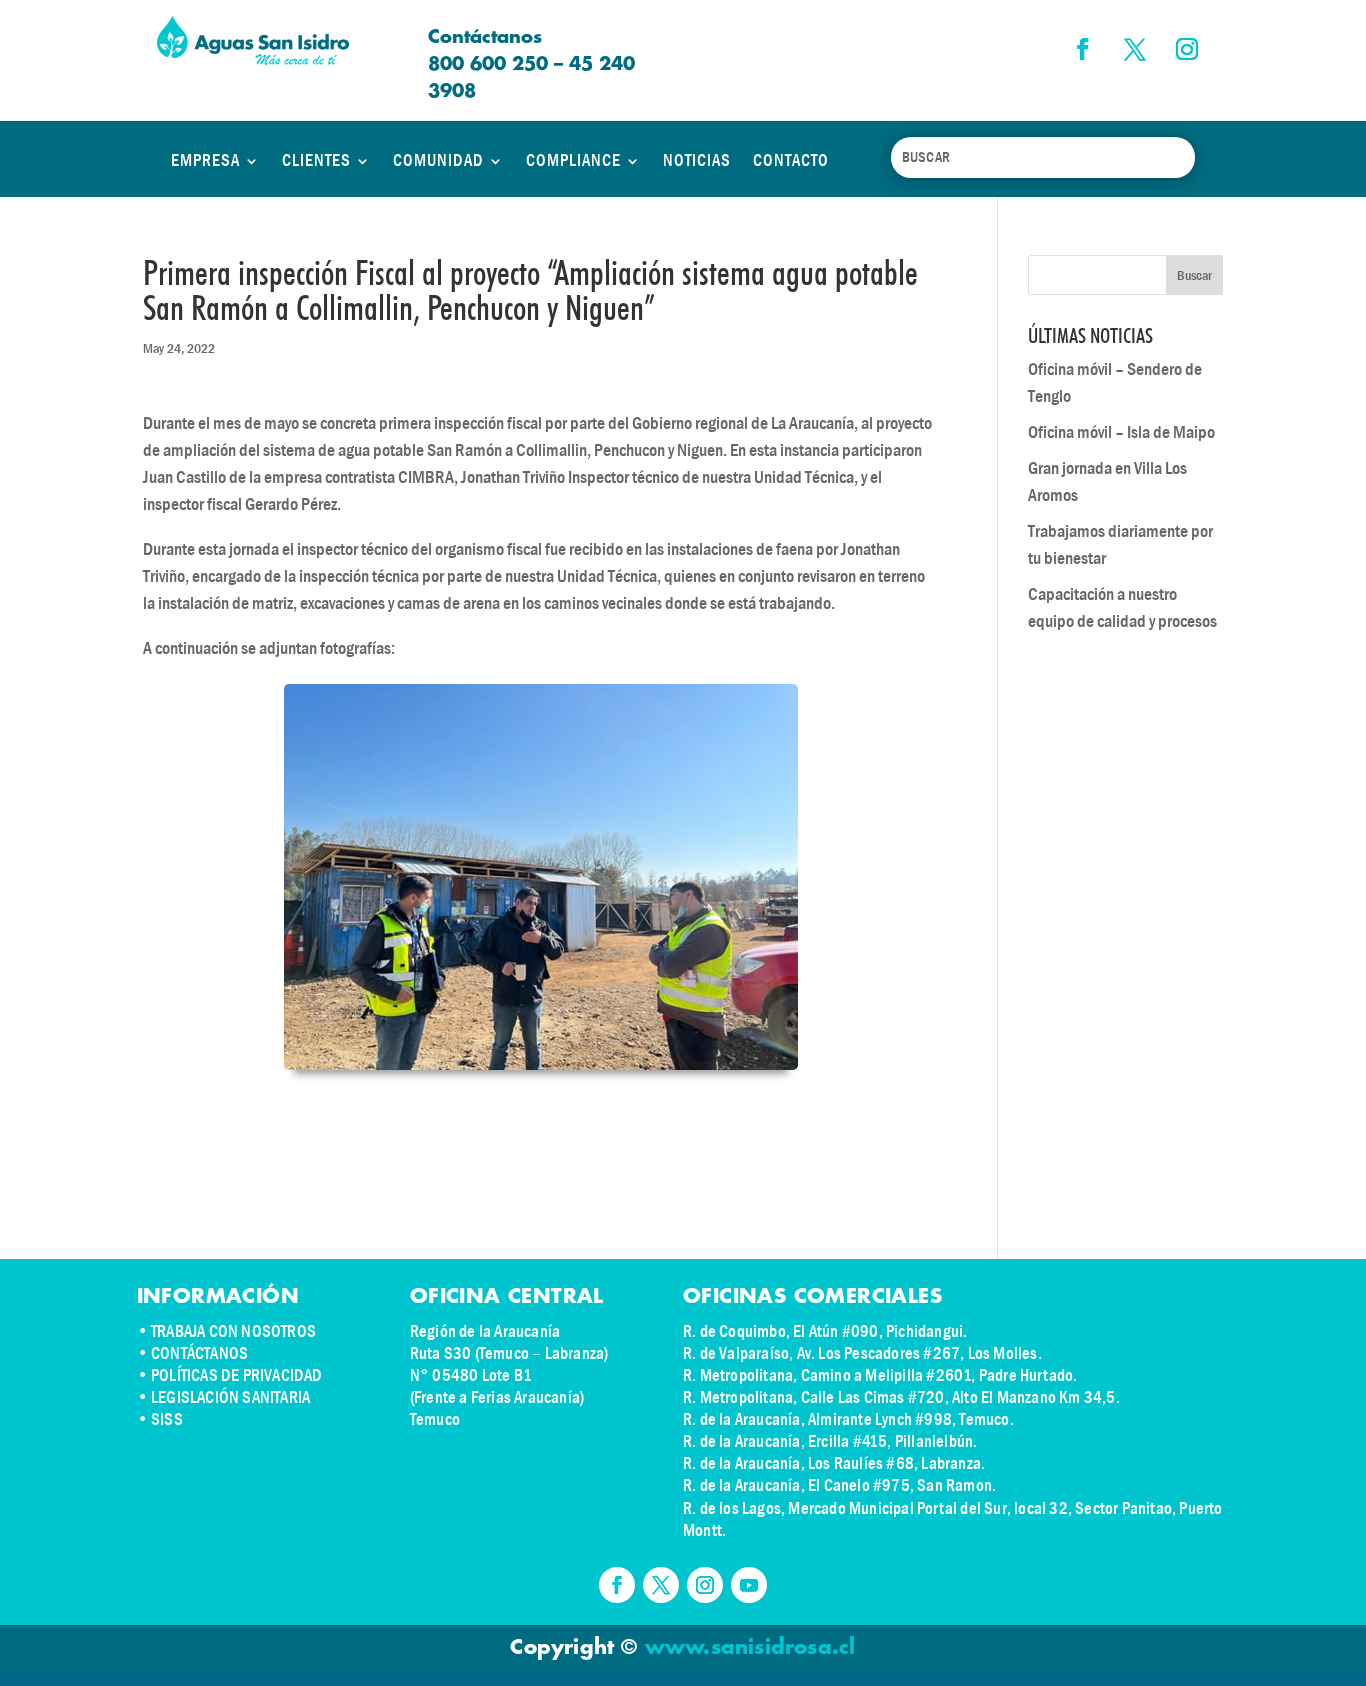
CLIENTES (316, 161)
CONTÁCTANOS (199, 1353)
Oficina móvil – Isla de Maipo (1121, 432)
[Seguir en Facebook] (1083, 49)
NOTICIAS (697, 161)
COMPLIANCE (573, 161)
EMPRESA (205, 161)
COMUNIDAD (438, 161)
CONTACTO (791, 161)
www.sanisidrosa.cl (750, 1648)
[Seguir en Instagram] (1187, 49)
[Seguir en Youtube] (749, 1585)
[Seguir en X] (1135, 49)
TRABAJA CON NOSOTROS (233, 1331)
